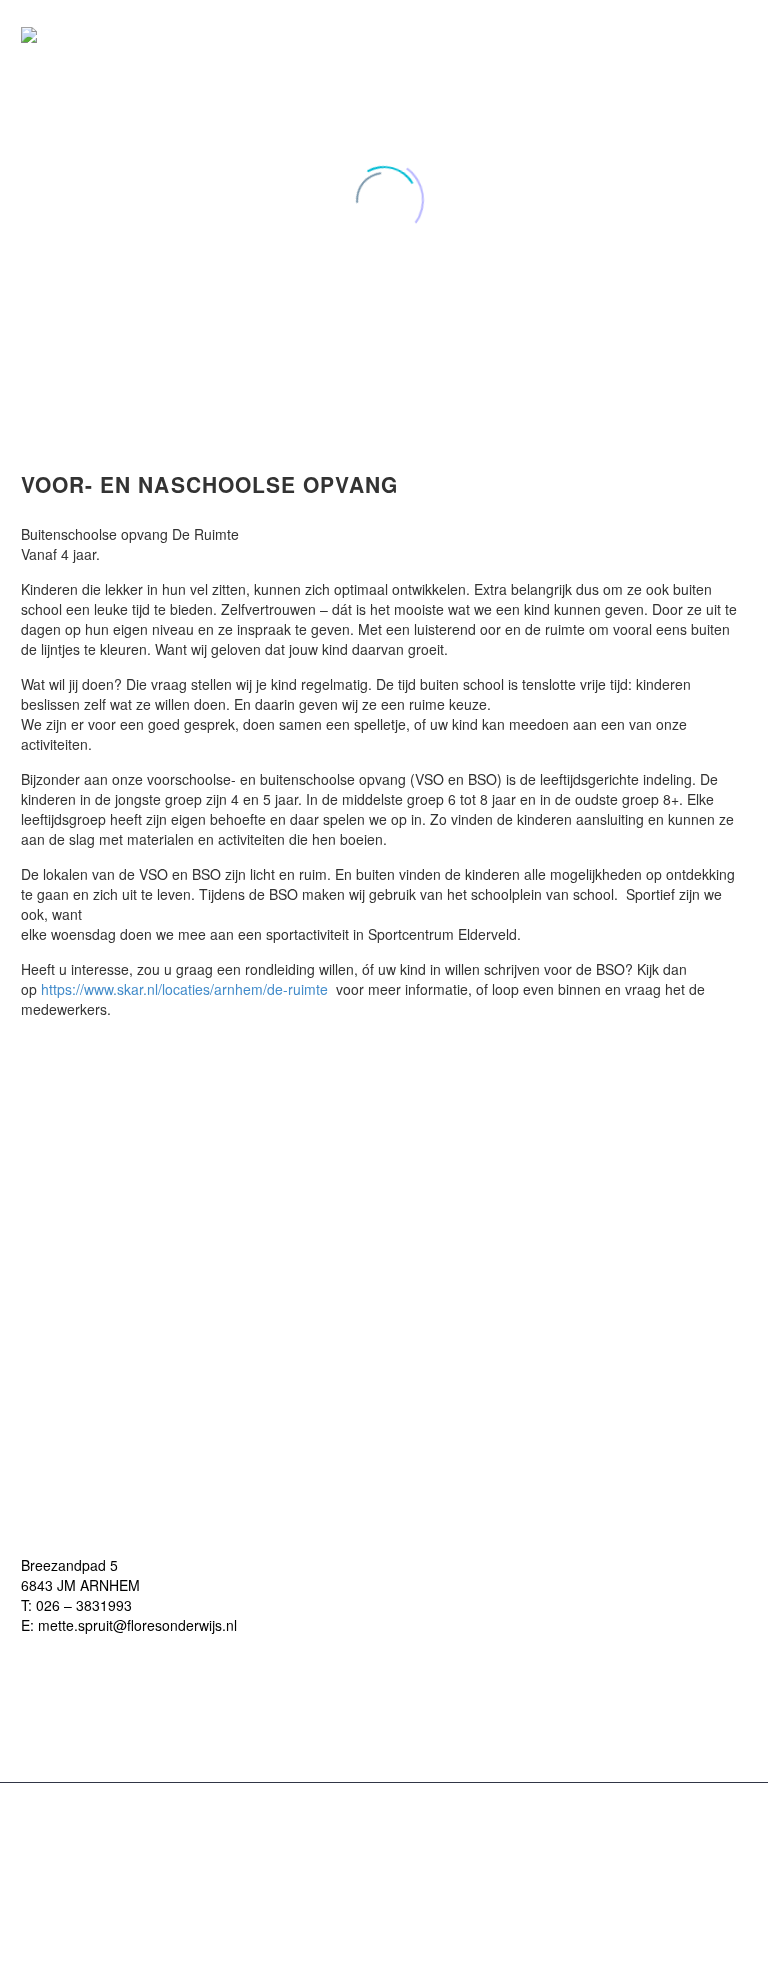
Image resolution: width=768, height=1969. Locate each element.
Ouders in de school (627, 35)
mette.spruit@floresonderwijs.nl (137, 1625)
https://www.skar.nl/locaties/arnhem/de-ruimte (184, 989)
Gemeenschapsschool (667, 35)
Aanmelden (707, 35)
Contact (747, 35)
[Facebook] (384, 1834)
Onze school (587, 35)
